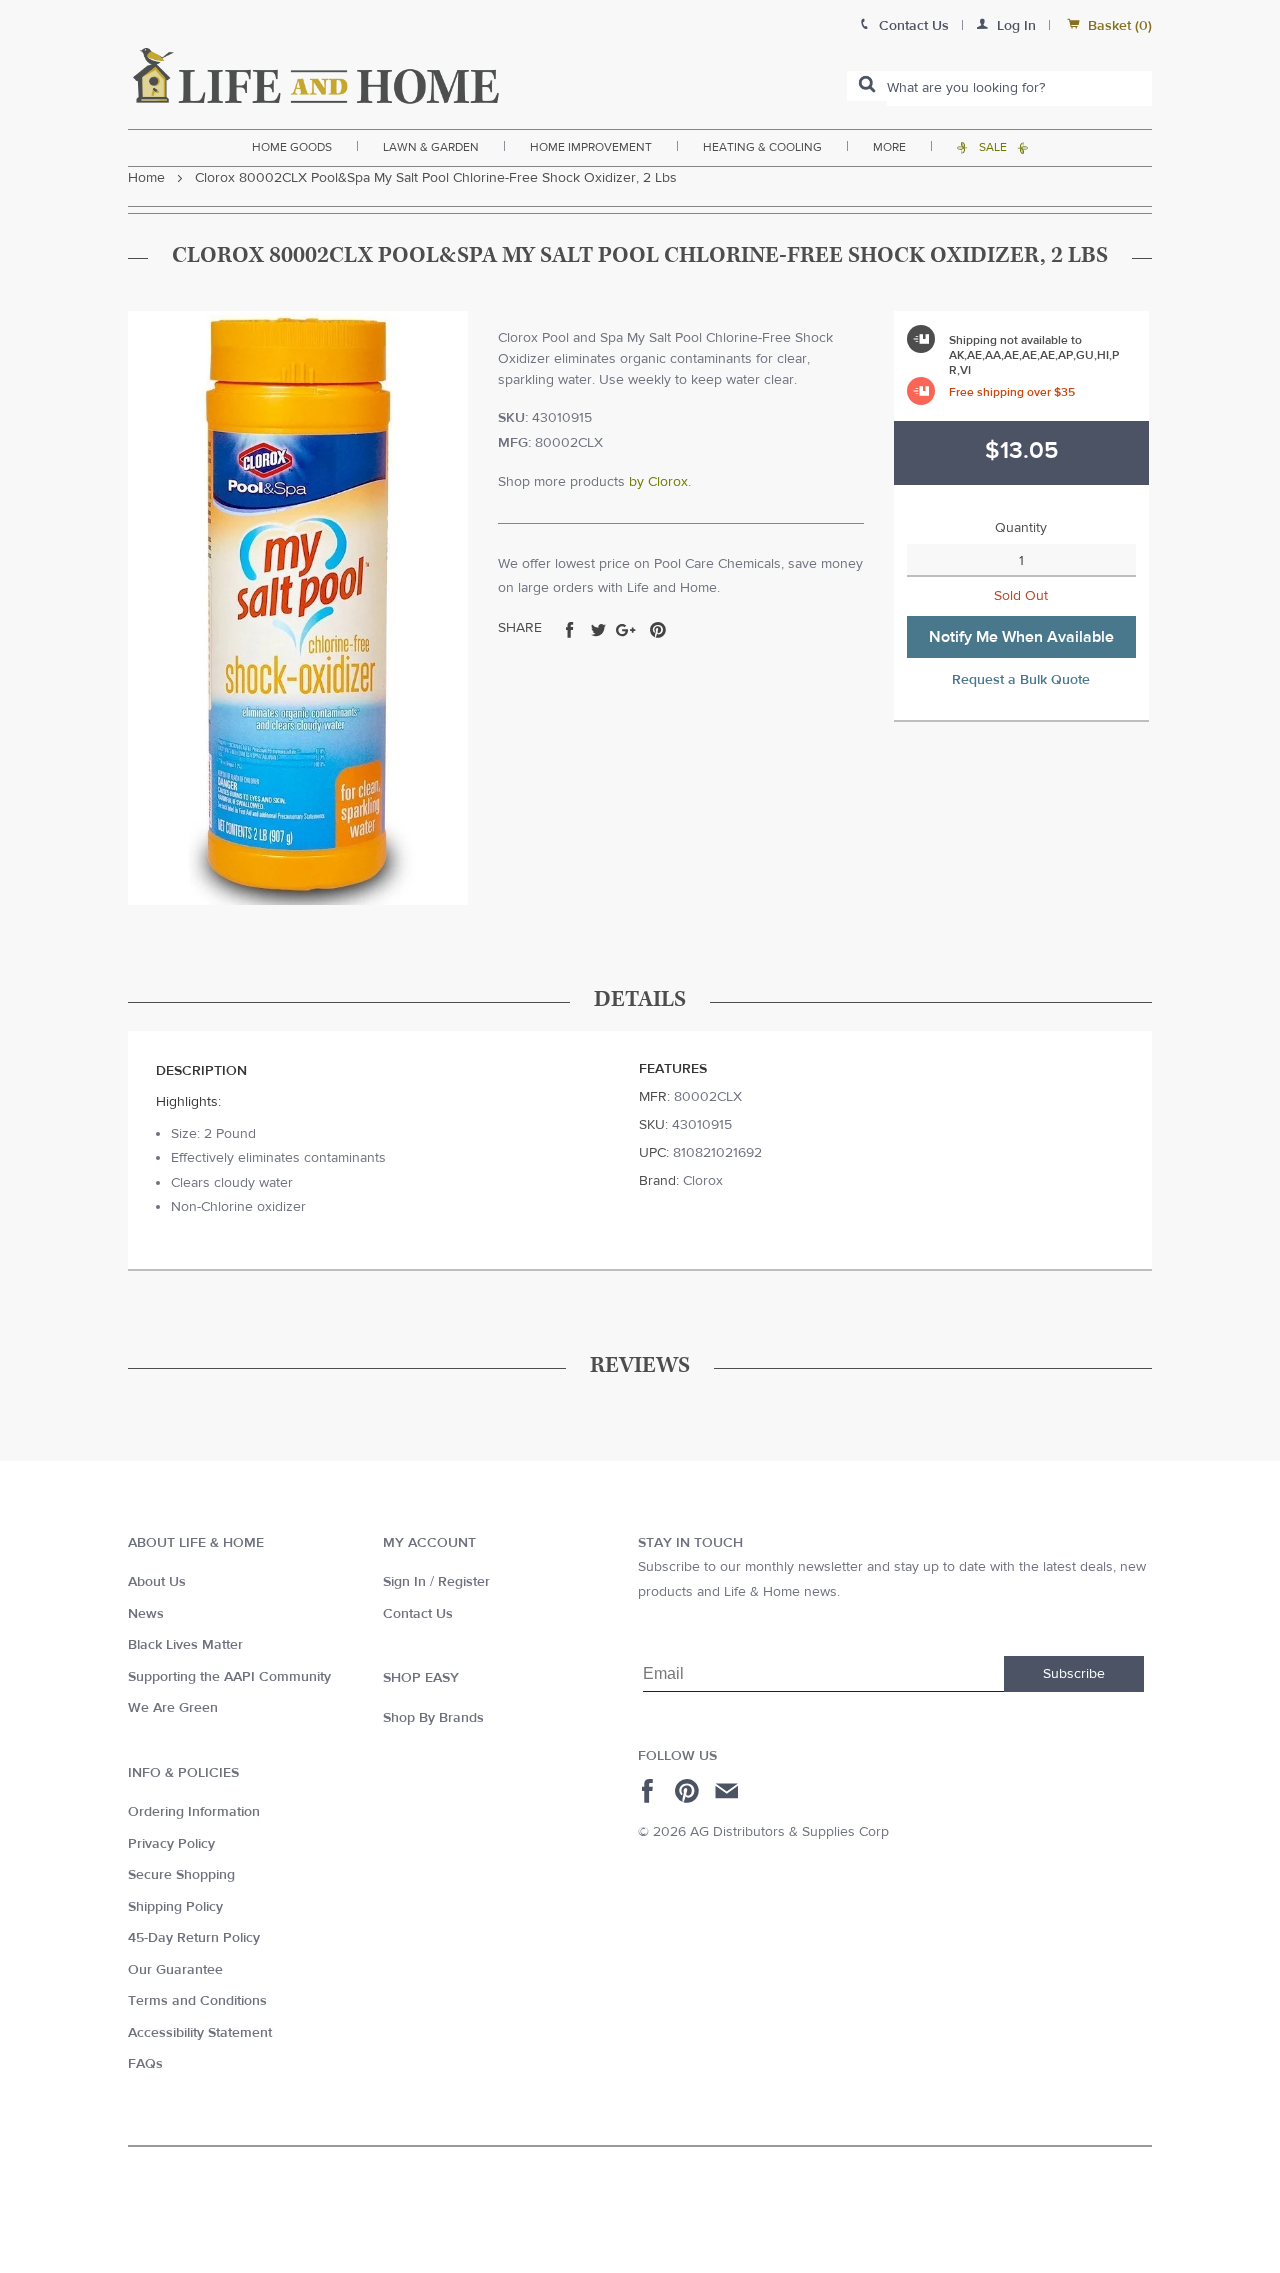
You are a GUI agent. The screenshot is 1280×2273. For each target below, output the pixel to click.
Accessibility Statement (200, 2033)
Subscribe (1074, 1674)
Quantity (1021, 528)
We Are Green (173, 1708)
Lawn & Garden (431, 147)
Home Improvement (591, 147)
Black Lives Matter (185, 1645)
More (889, 147)
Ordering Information (194, 1812)
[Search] (867, 86)
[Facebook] (650, 1791)
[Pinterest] (689, 1791)
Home (146, 178)
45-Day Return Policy (194, 1938)
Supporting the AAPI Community (229, 1677)
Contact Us (418, 1614)
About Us (157, 1582)
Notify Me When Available (1021, 637)
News (146, 1614)
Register (464, 1582)
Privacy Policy (171, 1844)
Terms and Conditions (197, 2001)
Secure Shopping (181, 1875)
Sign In (404, 1582)
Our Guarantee (175, 1970)
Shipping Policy (175, 1907)
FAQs (145, 2064)
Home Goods (292, 147)
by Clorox (658, 482)
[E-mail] (728, 1791)
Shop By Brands (433, 1718)
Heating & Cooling (762, 147)
